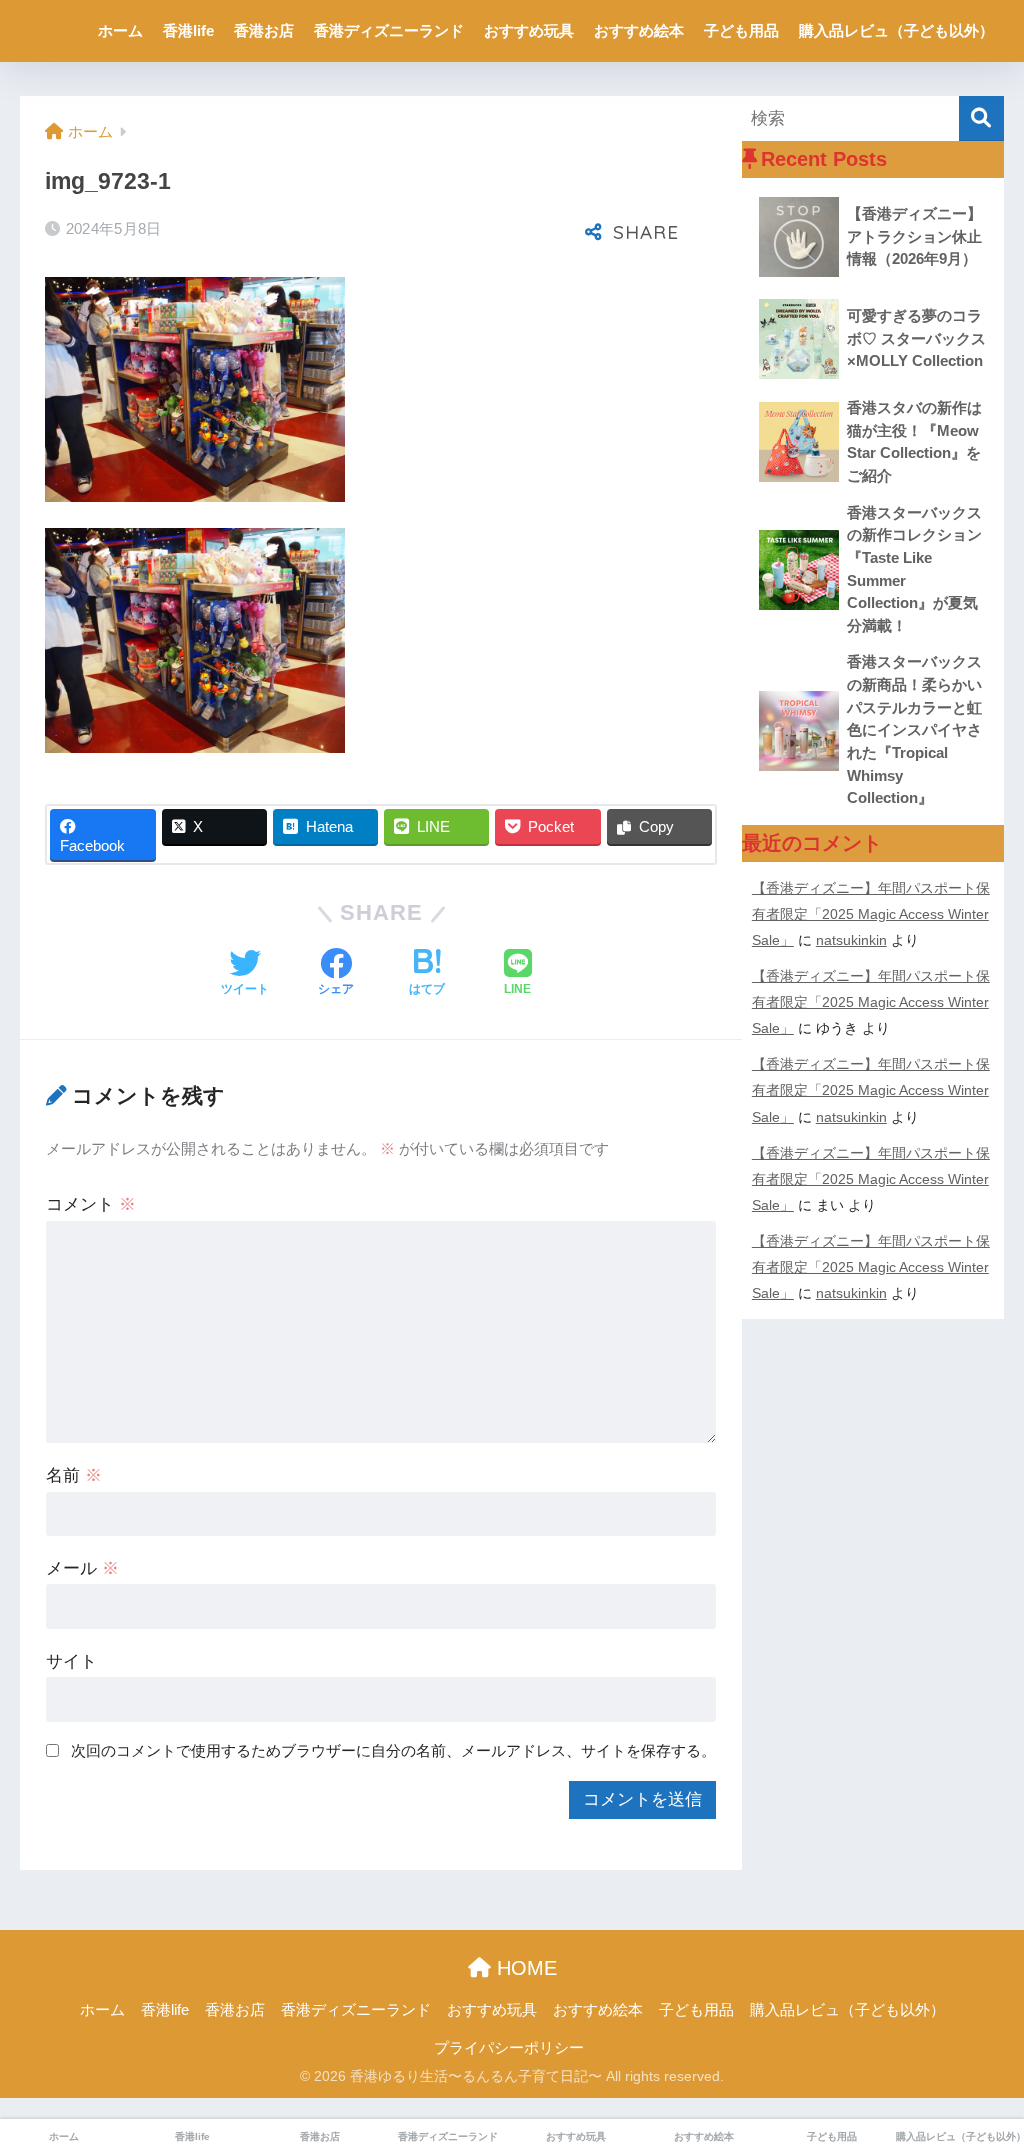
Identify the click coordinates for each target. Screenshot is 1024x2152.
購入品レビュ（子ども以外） (896, 30)
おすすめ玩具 (529, 30)
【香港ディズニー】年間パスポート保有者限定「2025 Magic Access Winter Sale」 (871, 914)
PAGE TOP (981, 2071)
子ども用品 (741, 30)
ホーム (120, 30)
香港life (188, 30)
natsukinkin (851, 940)
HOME (524, 1968)
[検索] (981, 118)
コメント (91, 1204)
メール (82, 1568)
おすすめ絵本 (639, 30)
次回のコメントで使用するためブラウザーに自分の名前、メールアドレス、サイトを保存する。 (393, 1750)
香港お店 (264, 30)
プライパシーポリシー (509, 2048)
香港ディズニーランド (389, 30)
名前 (74, 1475)
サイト (71, 1661)
